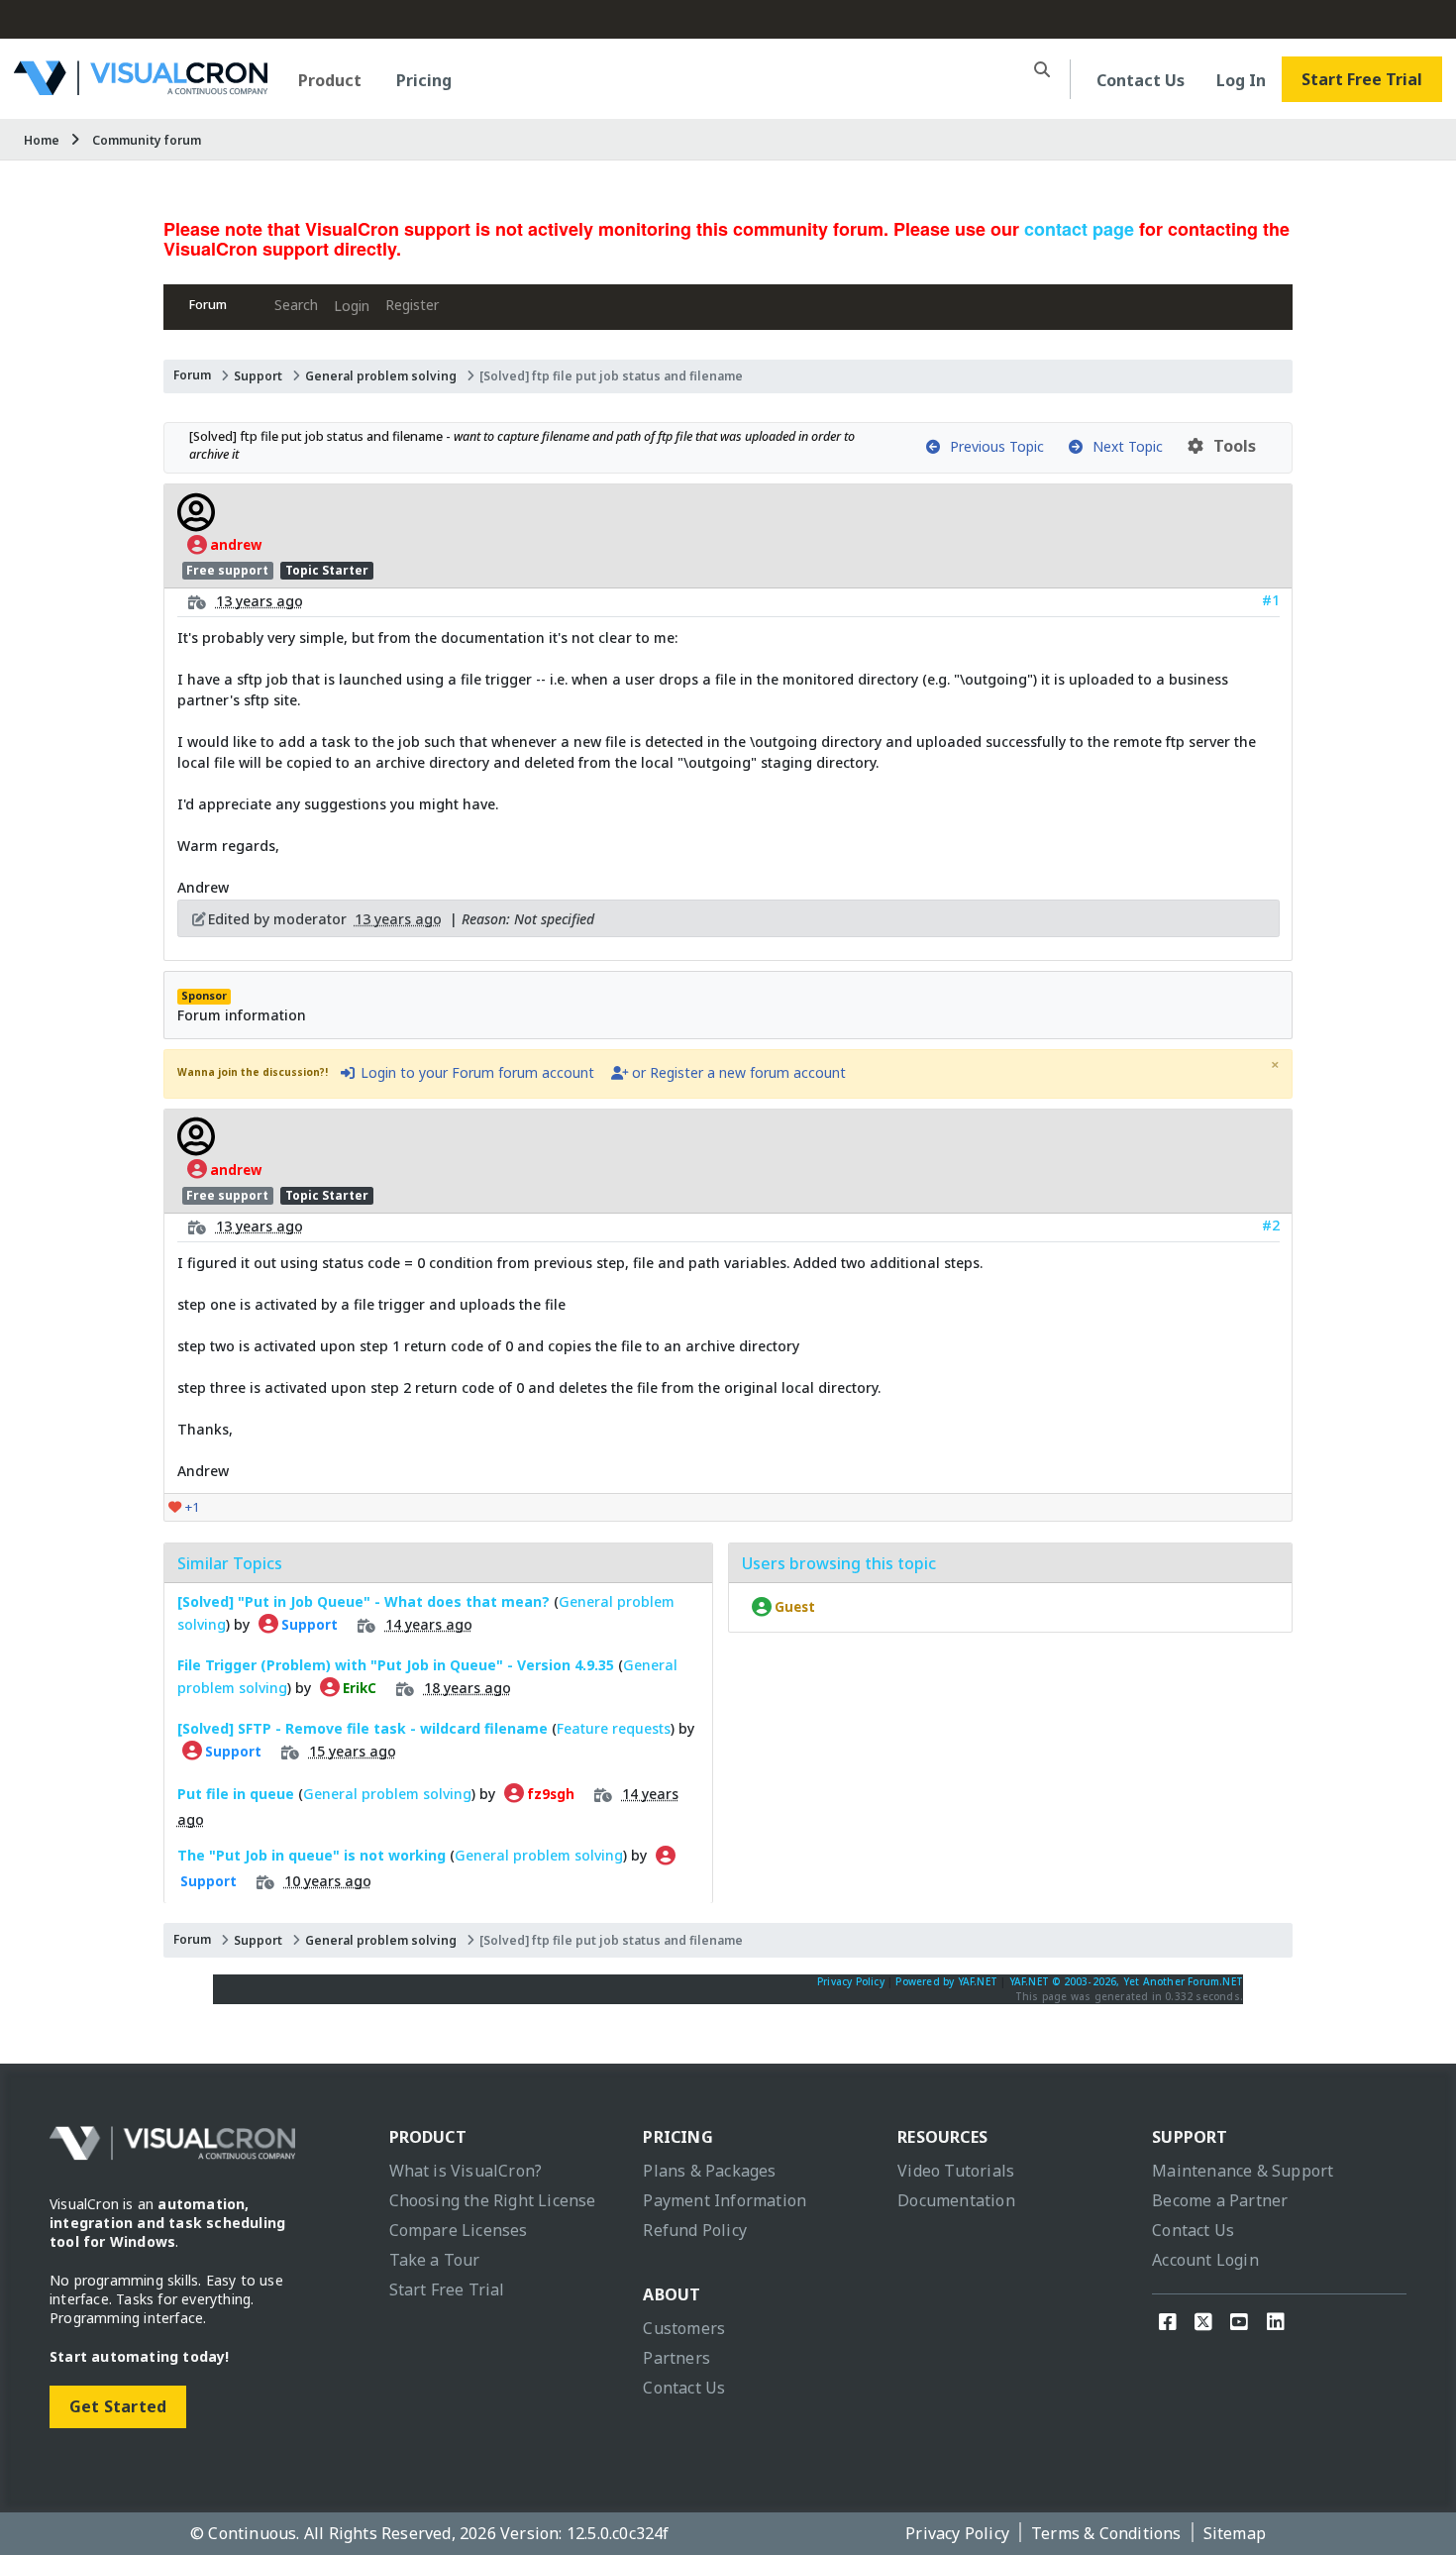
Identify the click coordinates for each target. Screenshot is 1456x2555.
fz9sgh (549, 1794)
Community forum (147, 140)
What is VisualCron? (466, 2171)
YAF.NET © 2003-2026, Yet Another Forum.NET (1126, 1981)
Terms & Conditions (1106, 2533)
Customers (684, 2328)
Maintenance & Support (1243, 2171)
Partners (676, 2358)
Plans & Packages (709, 2171)
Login (352, 306)
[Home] (141, 88)
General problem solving (381, 376)
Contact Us (1141, 80)
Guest (793, 1607)
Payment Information (725, 2200)
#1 (1271, 600)
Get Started (118, 2406)
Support (258, 376)
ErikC (358, 1688)
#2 (1271, 1225)
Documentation (956, 2200)
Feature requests (614, 1728)
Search (296, 305)
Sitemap (1235, 2533)
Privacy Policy (851, 1981)
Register (412, 305)
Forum (208, 305)
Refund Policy (695, 2230)
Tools (1231, 446)
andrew (234, 545)
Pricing (424, 80)
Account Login (1205, 2260)
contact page (1079, 229)
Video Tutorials (956, 2171)
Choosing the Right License (493, 2200)
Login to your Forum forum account (475, 1072)
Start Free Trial (1362, 79)
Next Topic (1124, 446)
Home (42, 140)
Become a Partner (1220, 2200)
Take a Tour (435, 2260)
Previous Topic (993, 446)
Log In (1241, 80)
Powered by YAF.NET (946, 1981)
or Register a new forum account (737, 1072)
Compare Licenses (459, 2230)
